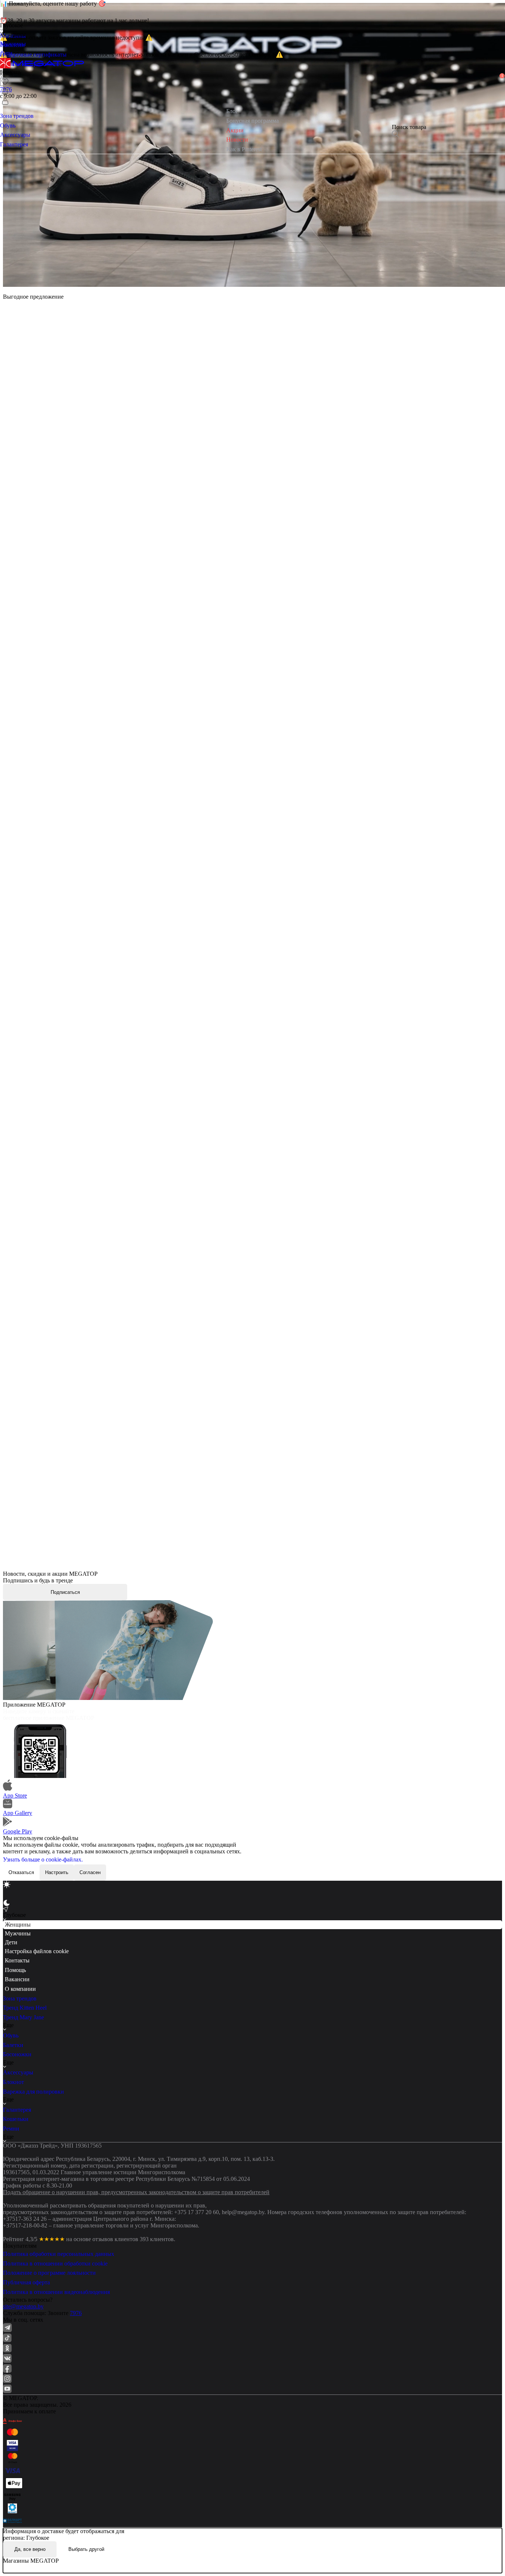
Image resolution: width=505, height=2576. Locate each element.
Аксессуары (18, 2072)
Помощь (15, 1970)
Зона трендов (20, 1998)
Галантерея (17, 2110)
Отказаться (21, 1872)
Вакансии (17, 1979)
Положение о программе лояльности (49, 2273)
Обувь (11, 2035)
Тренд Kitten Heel (25, 2008)
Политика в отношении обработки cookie (55, 2263)
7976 (76, 2313)
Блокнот (13, 2082)
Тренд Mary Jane (23, 2017)
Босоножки (17, 2054)
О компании (20, 1989)
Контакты (17, 1960)
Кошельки (16, 2119)
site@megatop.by (23, 2306)
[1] (5, 91)
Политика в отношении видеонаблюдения (56, 2292)
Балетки (13, 2045)
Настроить (57, 1872)
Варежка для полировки (33, 2092)
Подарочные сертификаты (33, 55)
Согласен (90, 1872)
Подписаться (65, 1592)
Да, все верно (30, 2549)
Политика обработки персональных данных (59, 2254)
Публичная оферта (26, 2282)
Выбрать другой (86, 2549)
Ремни (11, 2129)
